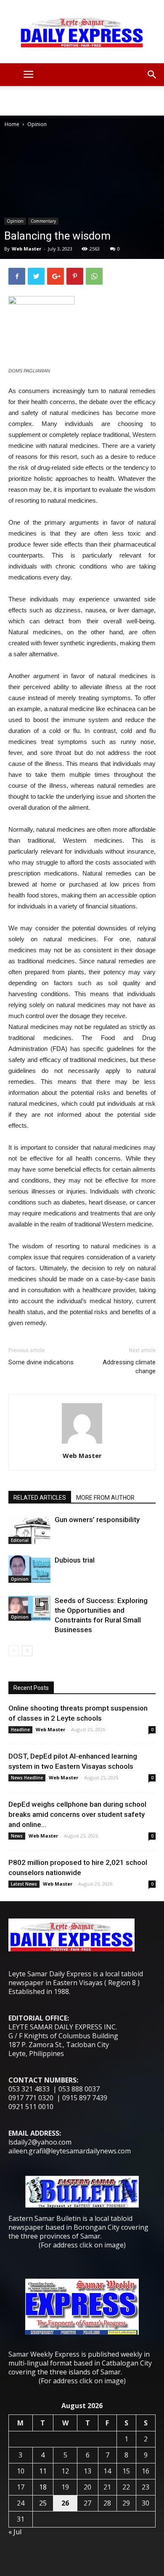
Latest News (24, 1884)
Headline (20, 1730)
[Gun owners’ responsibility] (29, 1529)
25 (43, 2503)
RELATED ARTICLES (40, 1498)
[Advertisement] (82, 101)
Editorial (20, 1540)
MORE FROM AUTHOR (105, 1498)
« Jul (15, 2532)
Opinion (37, 124)
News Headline (27, 1778)
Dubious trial (75, 1560)
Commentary (43, 221)
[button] (152, 75)
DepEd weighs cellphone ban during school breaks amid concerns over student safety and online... (77, 1814)
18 (43, 2487)
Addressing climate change (129, 1367)
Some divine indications (41, 1362)
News (17, 1836)
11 (43, 2471)
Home (12, 124)
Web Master (26, 249)
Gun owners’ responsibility (97, 1520)
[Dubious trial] (29, 1569)
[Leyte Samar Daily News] (82, 32)
